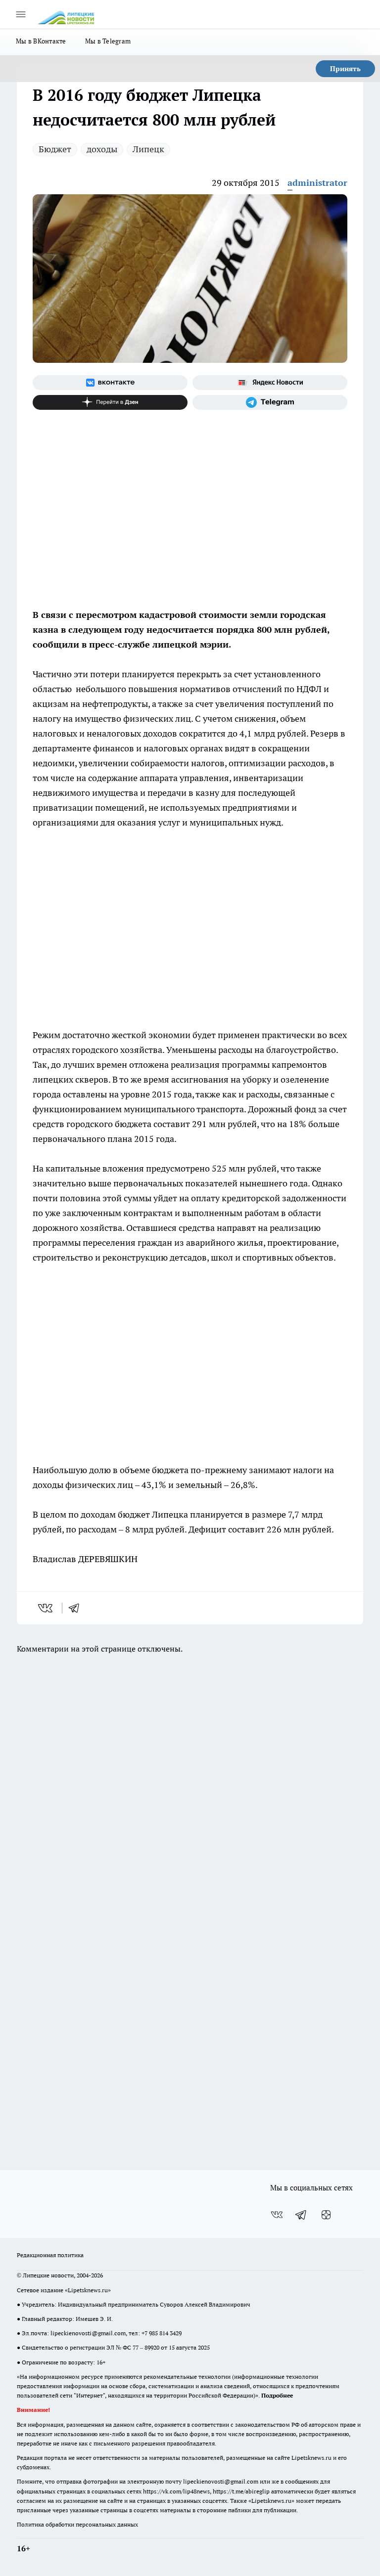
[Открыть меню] (21, 14)
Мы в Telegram (108, 41)
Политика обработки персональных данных (77, 2524)
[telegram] (77, 1608)
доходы (102, 149)
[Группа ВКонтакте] (110, 383)
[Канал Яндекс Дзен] (110, 402)
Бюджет (55, 149)
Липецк (148, 149)
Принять (345, 69)
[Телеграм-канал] (270, 402)
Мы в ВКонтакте (41, 41)
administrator (317, 183)
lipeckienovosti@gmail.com (88, 2333)
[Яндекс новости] (270, 383)
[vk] (46, 1608)
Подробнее (277, 2395)
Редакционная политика (50, 2255)
